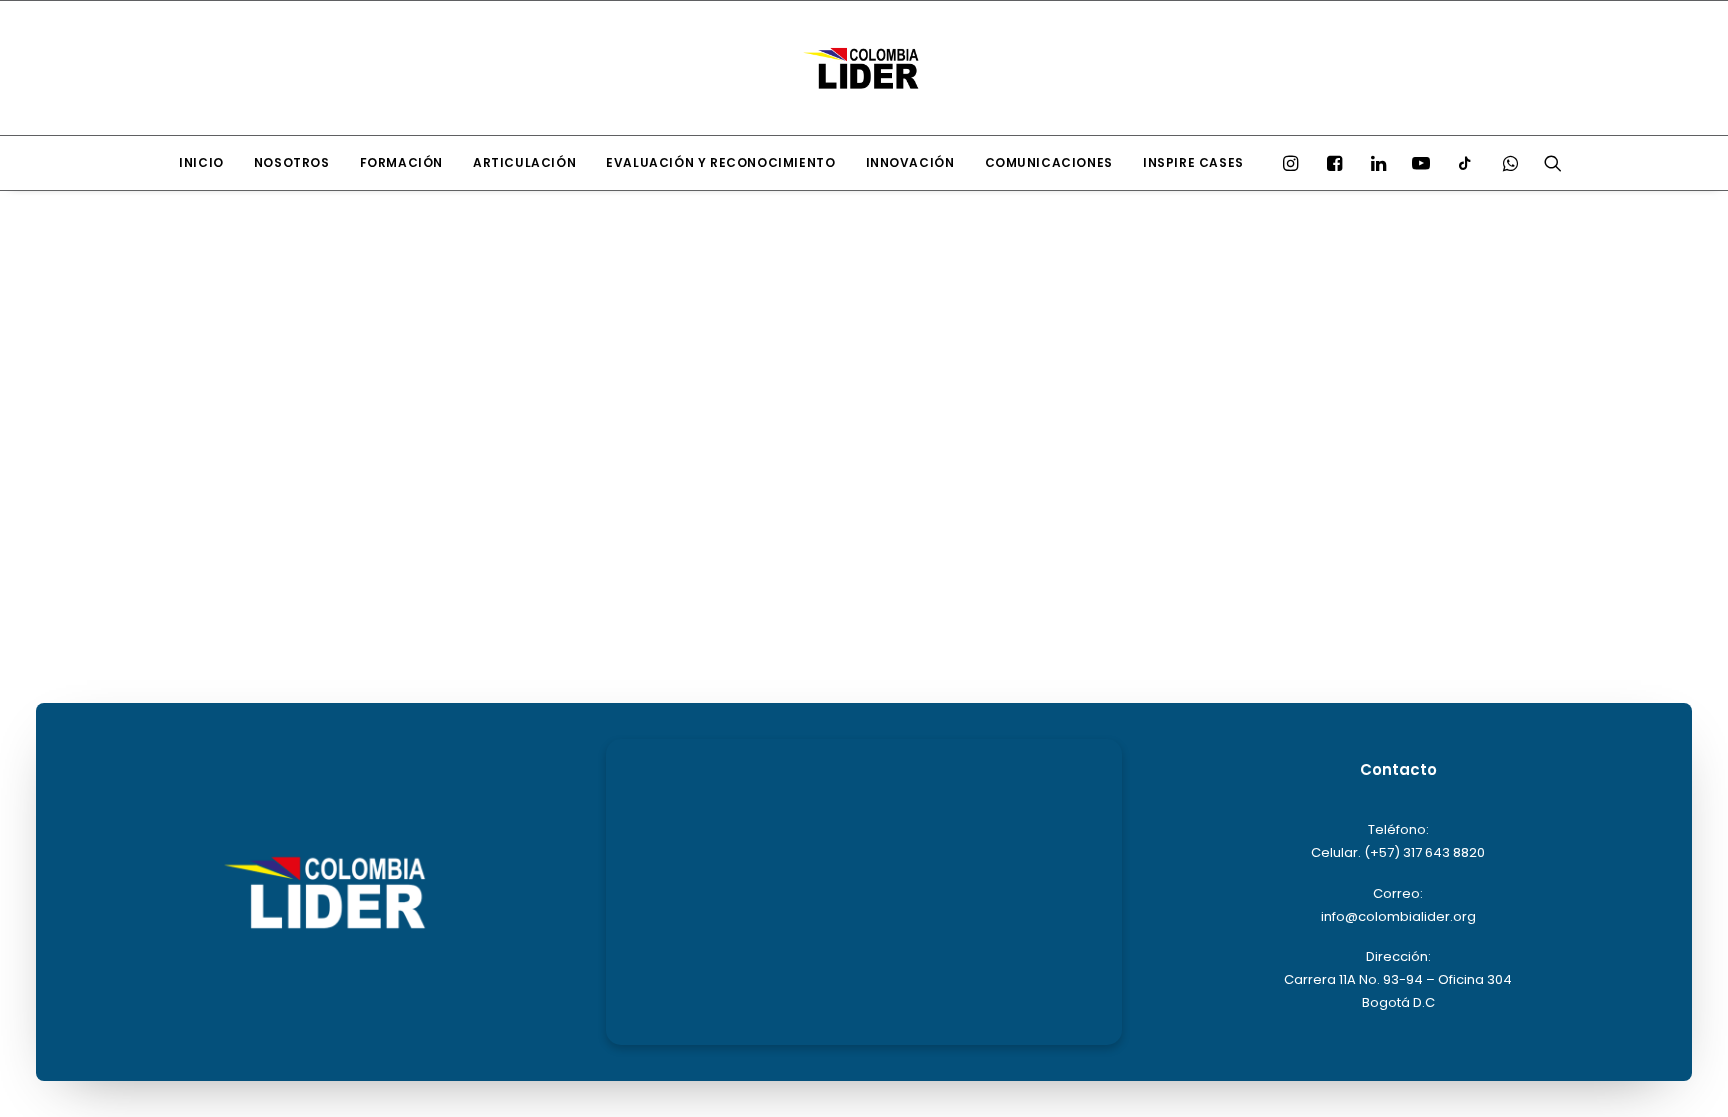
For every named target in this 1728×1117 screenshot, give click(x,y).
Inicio (201, 162)
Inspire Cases (1193, 162)
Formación (401, 162)
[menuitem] (201, 163)
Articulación (524, 162)
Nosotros (292, 162)
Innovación (910, 162)
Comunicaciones (1049, 162)
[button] (1295, 163)
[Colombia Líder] (864, 68)
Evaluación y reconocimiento (720, 162)
